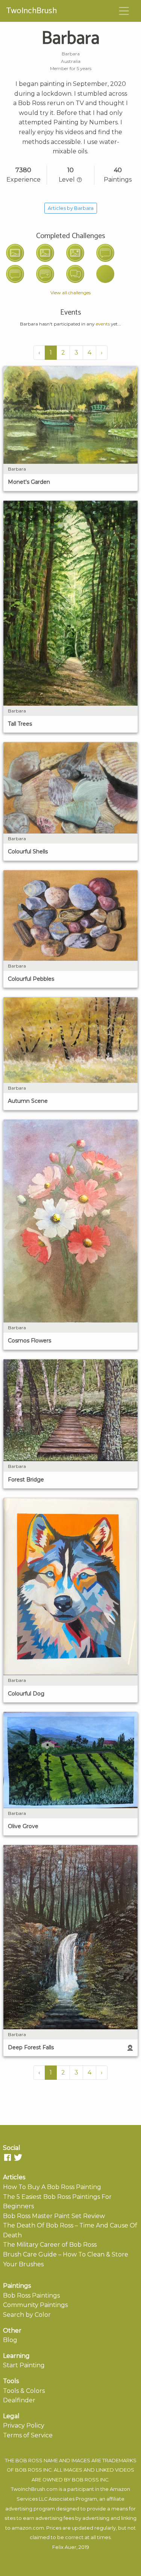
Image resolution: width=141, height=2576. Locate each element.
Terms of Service (28, 2435)
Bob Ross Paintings (31, 2295)
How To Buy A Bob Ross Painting (52, 2187)
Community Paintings (35, 2305)
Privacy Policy (24, 2425)
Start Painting (24, 2365)
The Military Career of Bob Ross (50, 2245)
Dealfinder (19, 2400)
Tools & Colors (24, 2391)
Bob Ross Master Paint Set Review (54, 2216)
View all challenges (70, 293)
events (103, 324)
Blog (10, 2340)
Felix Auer (64, 2547)
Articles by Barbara (71, 208)
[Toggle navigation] (124, 11)
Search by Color (27, 2315)
